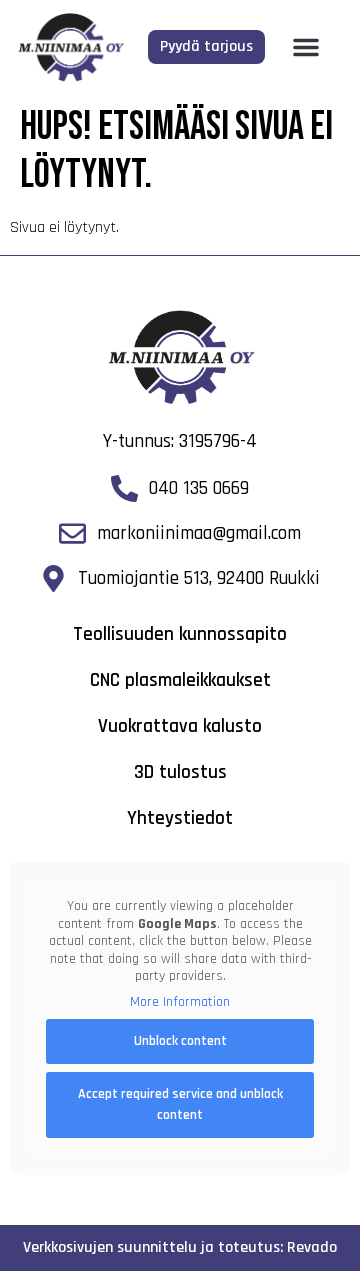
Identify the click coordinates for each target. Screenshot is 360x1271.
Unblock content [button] (180, 1041)
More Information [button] (180, 1002)
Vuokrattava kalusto (180, 726)
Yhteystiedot (180, 818)
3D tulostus (180, 772)
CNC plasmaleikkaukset (180, 680)
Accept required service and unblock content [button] (180, 1104)
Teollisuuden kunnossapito (180, 634)
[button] (306, 47)
